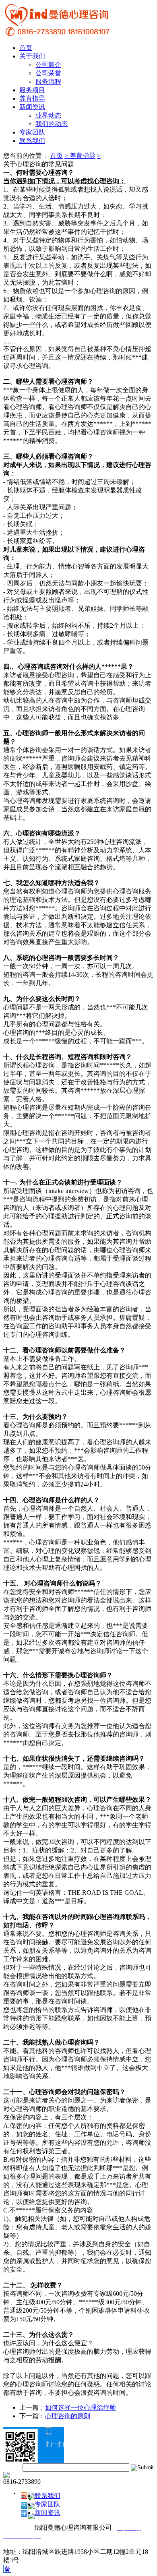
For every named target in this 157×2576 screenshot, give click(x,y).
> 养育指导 (80, 156)
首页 (26, 48)
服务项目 (32, 90)
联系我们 (32, 141)
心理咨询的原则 (68, 2416)
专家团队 (32, 132)
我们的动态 (52, 124)
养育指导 (32, 98)
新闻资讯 (32, 107)
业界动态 (48, 115)
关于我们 (32, 56)
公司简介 (48, 65)
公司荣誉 (48, 73)
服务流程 (48, 82)
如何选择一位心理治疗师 (81, 2408)
